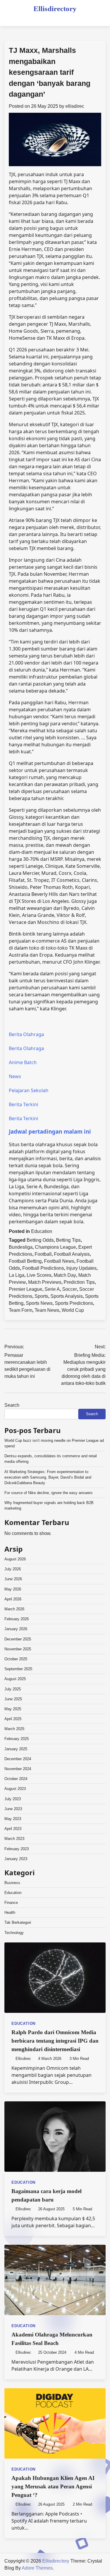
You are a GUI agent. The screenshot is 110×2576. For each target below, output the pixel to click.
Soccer (70, 1289)
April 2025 (13, 1719)
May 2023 (13, 1819)
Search (12, 1405)
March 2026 (14, 1609)
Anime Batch (23, 1062)
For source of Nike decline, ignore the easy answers (49, 1493)
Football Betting (25, 1261)
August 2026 (15, 1559)
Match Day (65, 1275)
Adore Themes (37, 2568)
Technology (14, 1933)
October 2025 (16, 1659)
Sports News (39, 1303)
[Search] (101, 17)
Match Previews (45, 1282)
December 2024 (18, 1759)
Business (12, 1883)
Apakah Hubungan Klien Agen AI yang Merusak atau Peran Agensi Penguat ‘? (53, 2486)
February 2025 (17, 1739)
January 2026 (16, 1629)
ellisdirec (75, 106)
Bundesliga (21, 1247)
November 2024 (18, 1769)
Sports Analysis (67, 1296)
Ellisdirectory (55, 9)
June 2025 (13, 1699)
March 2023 (14, 1839)
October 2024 (16, 1779)
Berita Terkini (23, 1104)
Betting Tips (68, 1240)
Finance (11, 1903)
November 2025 (18, 1649)
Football (43, 1254)
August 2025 (15, 1679)
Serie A (52, 1289)
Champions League (55, 1247)
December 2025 (18, 1639)
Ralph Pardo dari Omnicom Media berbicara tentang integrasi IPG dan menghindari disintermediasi (55, 2041)
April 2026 (13, 1599)
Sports (41, 1296)
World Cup (73, 1310)
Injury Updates (81, 1268)
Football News (59, 1261)
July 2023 (13, 1799)
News (15, 1076)
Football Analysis (72, 1254)
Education (42, 1231)
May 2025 (13, 1709)
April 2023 (13, 1829)
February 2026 (17, 1619)
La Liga (17, 1275)
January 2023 (16, 1859)
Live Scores (39, 1275)
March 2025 (14, 1729)
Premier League (26, 1289)
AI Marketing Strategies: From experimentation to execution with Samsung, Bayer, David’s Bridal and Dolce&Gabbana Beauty (48, 1477)
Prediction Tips (79, 1282)
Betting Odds (40, 1240)
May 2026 (13, 1589)
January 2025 (16, 1749)
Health (10, 1913)
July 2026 (13, 1569)
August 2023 (15, 1789)
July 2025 (13, 1689)
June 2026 (13, 1579)
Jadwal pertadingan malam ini (50, 1131)
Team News (47, 1310)
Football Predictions (43, 1268)
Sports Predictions (74, 1303)
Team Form (21, 1310)
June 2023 (13, 1809)
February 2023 (17, 1849)
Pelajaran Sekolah (29, 1090)
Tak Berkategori (18, 1922)
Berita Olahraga (26, 1034)
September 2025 (18, 1669)
